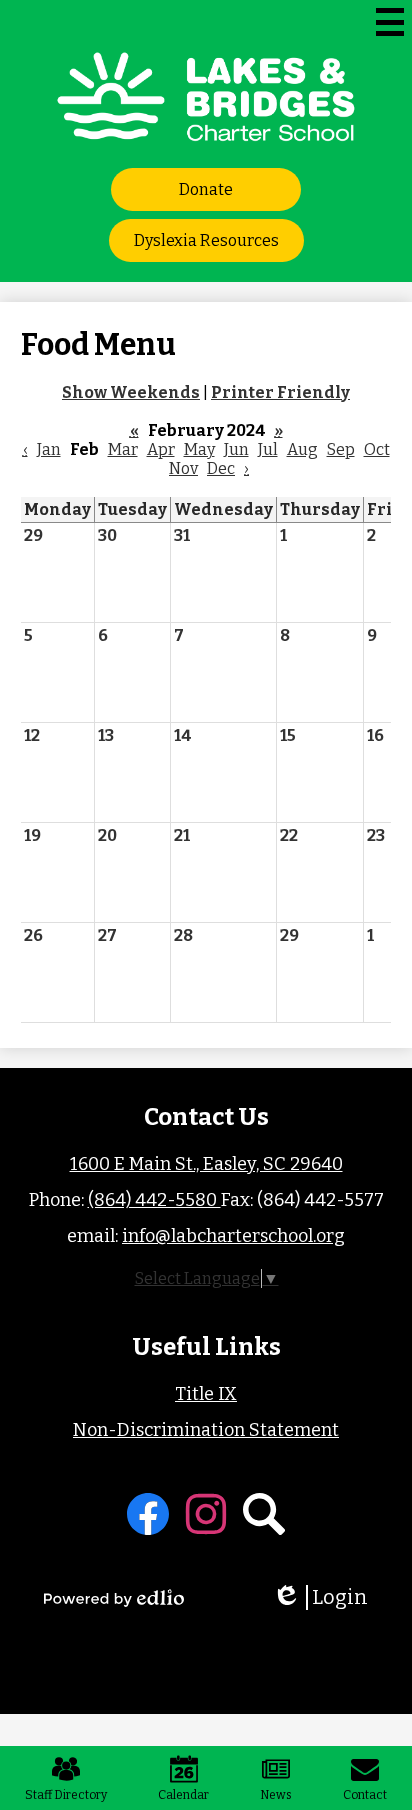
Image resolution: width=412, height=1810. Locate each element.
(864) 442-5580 (154, 1200)
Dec (221, 468)
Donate (206, 189)
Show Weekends (131, 392)
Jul (268, 449)
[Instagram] (206, 1514)
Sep (341, 449)
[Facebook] (148, 1514)
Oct (377, 449)
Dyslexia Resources (206, 240)
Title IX (206, 1394)
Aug (302, 449)
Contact (365, 1795)
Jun (236, 449)
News (276, 1795)
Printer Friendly (280, 392)
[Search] (264, 1514)
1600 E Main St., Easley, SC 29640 (206, 1164)
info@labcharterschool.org (233, 1236)
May (199, 449)
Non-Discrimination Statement (206, 1430)
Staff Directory (66, 1795)
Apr (161, 449)
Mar (123, 449)
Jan (49, 449)
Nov (183, 468)
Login (327, 1597)
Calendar (183, 1795)
